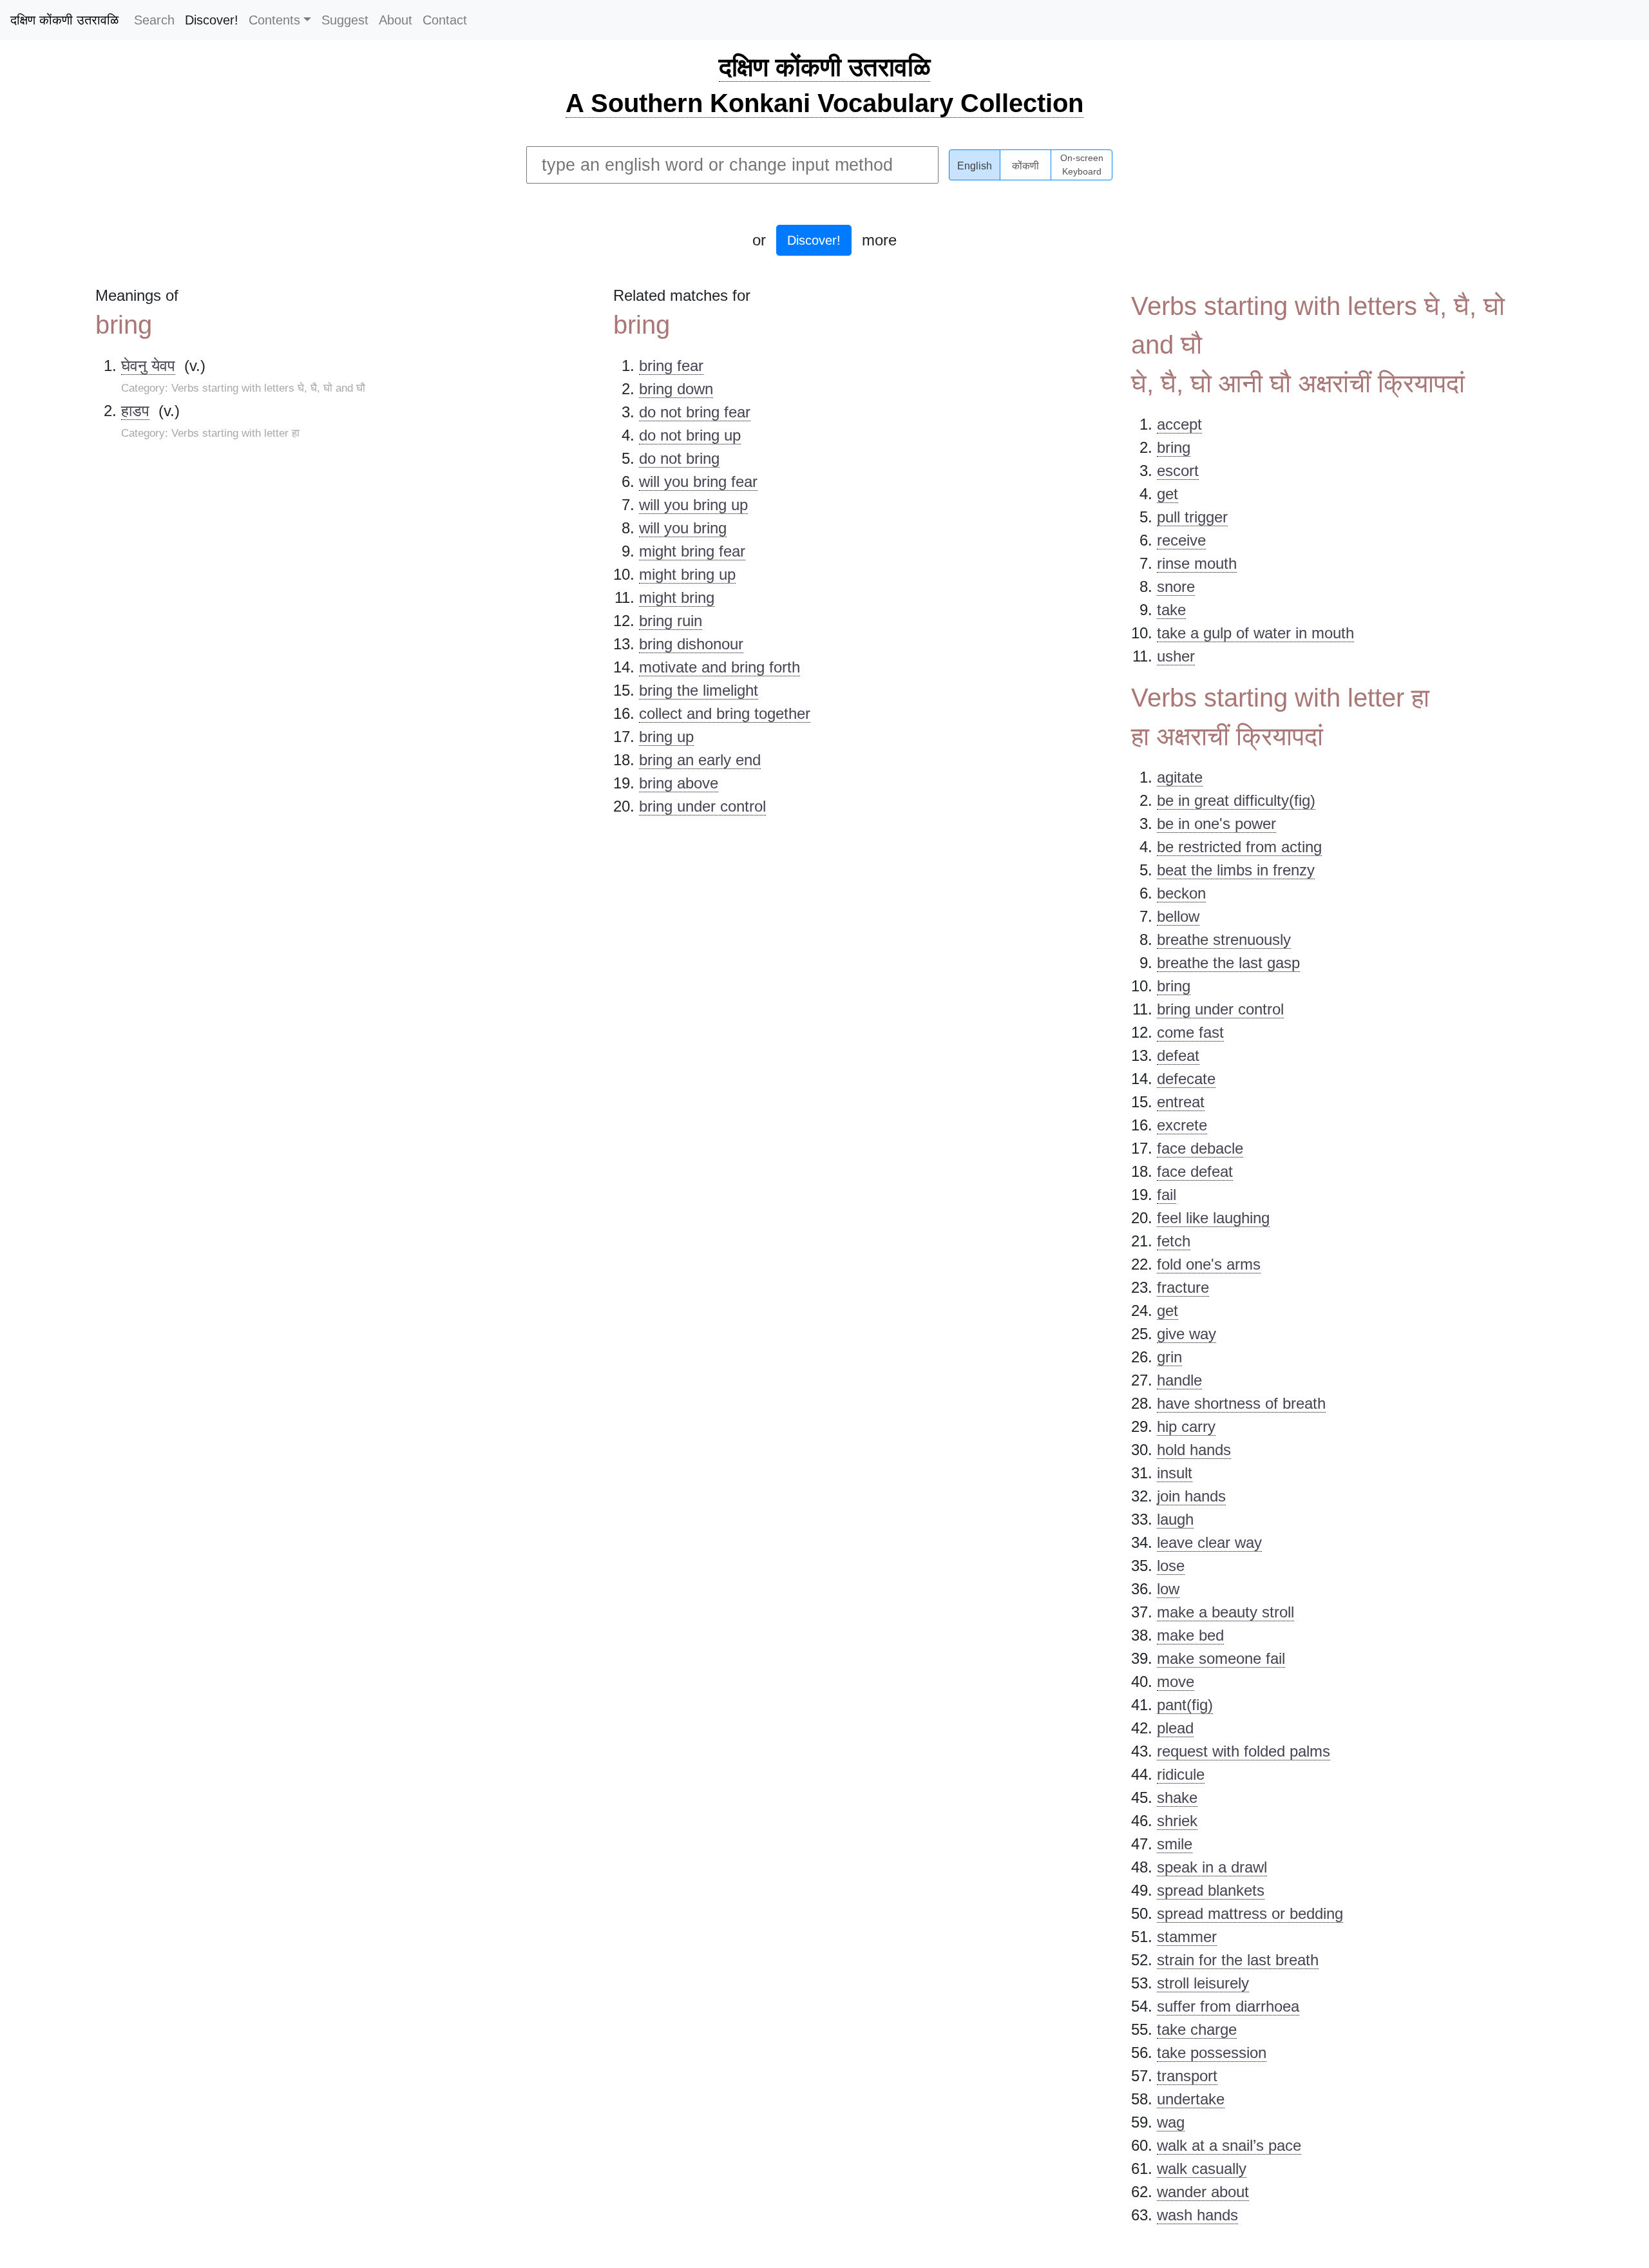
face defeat (1195, 1171)
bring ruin (671, 621)
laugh (1175, 1519)
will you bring (683, 528)
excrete (1182, 1125)
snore (1176, 586)
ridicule (1181, 1774)
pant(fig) (1185, 1705)
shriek (1177, 1821)
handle (1179, 1380)
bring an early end (700, 760)
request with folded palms (1244, 1751)
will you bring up (693, 505)
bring (1174, 447)
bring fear (671, 366)
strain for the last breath (1238, 1960)
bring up (666, 737)
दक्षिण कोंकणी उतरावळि (64, 20)
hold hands (1194, 1450)
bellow (1178, 916)
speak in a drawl (1212, 1867)
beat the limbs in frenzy (1236, 870)
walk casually (1202, 2168)
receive (1181, 540)
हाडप (135, 411)
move (1176, 1682)
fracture (1183, 1287)
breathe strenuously (1224, 939)
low (1168, 1589)
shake (1177, 1797)
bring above (679, 783)
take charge (1197, 2029)
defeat (1178, 1055)
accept (1179, 424)
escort (1178, 471)
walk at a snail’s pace (1229, 2145)
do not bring (679, 458)
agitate (1180, 777)
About (396, 20)
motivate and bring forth (720, 667)
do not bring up (690, 435)
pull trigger (1192, 517)
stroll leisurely (1203, 1983)
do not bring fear (695, 412)
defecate (1186, 1079)
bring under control (702, 806)
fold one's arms (1209, 1264)
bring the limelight (699, 690)
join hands (1191, 1496)
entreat (1181, 1102)
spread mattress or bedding (1250, 1913)
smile (1175, 1844)
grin (1169, 1357)
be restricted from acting (1239, 847)
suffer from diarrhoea (1228, 2006)
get (1168, 494)
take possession (1212, 2053)
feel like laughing (1213, 1218)
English (975, 166)
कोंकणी (1025, 166)
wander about (1203, 2192)
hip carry (1186, 1426)
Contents (274, 20)
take (1171, 610)
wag (1171, 2122)
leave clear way (1209, 1542)
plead (1175, 1728)
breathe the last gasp (1228, 963)
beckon (1181, 893)
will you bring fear (698, 481)
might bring (677, 597)
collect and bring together (725, 713)
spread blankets (1211, 1890)
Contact (445, 20)
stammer (1187, 1937)
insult (1175, 1473)
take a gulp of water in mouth (1255, 633)
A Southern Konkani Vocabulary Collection (824, 103)
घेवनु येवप (148, 366)
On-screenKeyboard (1082, 165)
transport (1187, 2076)
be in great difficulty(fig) (1236, 800)
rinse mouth (1197, 563)
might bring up (687, 574)
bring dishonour (691, 644)
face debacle (1200, 1148)
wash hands (1197, 2215)
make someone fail (1221, 1658)
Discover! (212, 20)
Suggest (345, 20)
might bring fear (692, 551)
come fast (1190, 1032)
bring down (676, 389)
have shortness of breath (1241, 1403)
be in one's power (1216, 824)
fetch (1174, 1241)
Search (154, 20)
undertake (1191, 2099)
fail (1167, 1195)
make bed (1190, 1635)
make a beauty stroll (1225, 1612)
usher (1176, 656)
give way (1187, 1334)
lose (1171, 1566)
